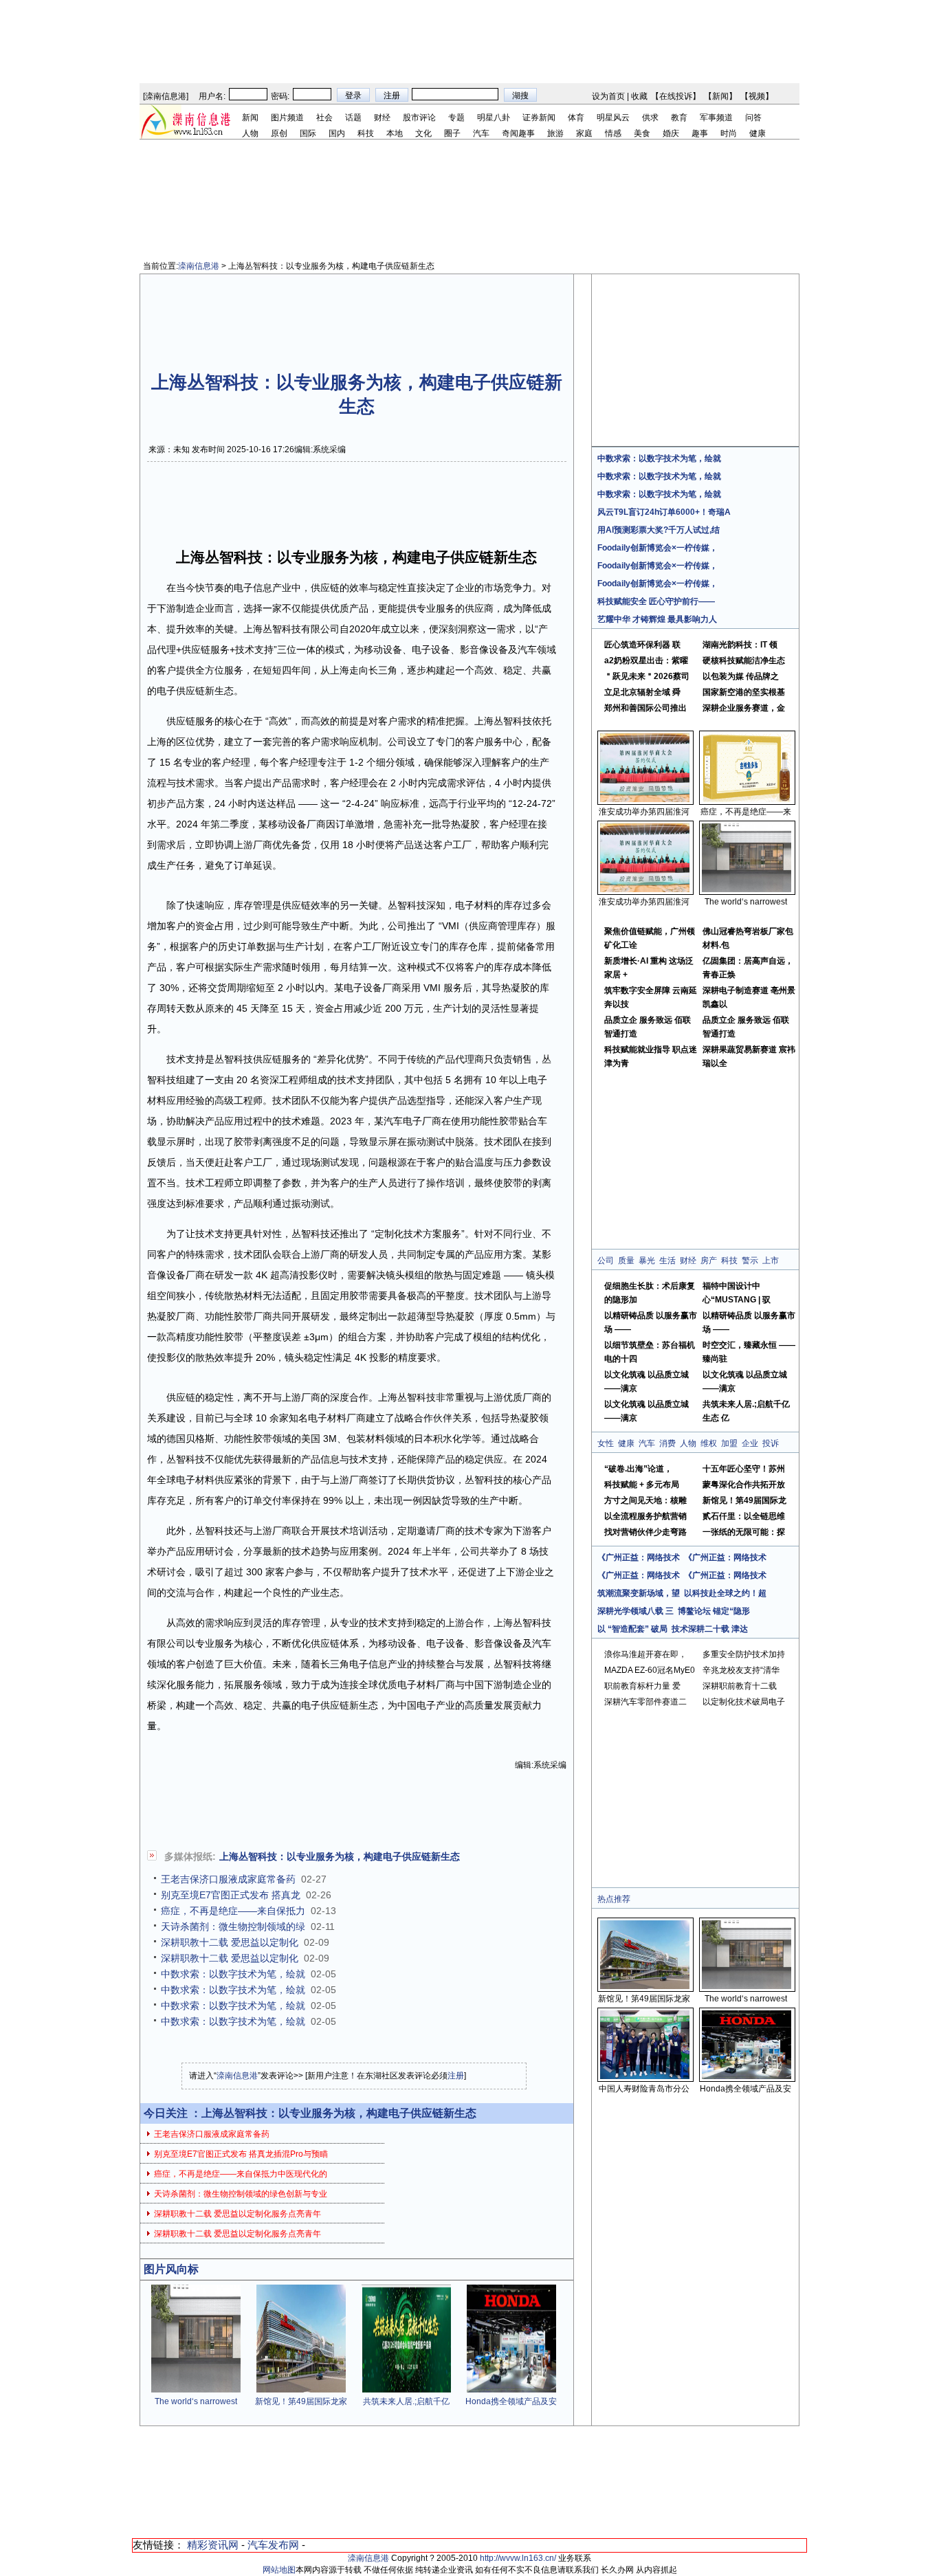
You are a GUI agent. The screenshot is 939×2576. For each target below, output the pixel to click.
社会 (324, 118)
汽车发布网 (273, 2545)
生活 (667, 1261)
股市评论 (419, 118)
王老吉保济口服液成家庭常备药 (228, 1879)
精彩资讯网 (213, 2545)
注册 (456, 2076)
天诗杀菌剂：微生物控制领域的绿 (233, 1927)
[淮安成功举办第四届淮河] (645, 799)
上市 (771, 1261)
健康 (758, 133)
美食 (642, 133)
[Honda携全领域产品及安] (511, 2390)
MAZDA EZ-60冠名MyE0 (650, 1670)
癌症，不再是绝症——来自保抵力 (233, 1911)
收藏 (639, 96)
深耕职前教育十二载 (740, 1686)
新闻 (720, 96)
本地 (395, 133)
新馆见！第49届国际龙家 (301, 2401)
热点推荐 (614, 1899)
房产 (709, 1261)
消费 (667, 1443)
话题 (353, 118)
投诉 (771, 1443)
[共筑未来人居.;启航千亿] (406, 2390)
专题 (456, 118)
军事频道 (716, 118)
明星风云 (613, 118)
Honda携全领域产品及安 (511, 2401)
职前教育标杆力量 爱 (642, 1686)
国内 (337, 133)
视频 (757, 96)
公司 (606, 1261)
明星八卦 (494, 118)
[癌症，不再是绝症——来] (747, 799)
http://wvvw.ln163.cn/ (518, 2558)
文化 (423, 133)
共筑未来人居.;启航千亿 (406, 2401)
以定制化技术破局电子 (744, 1702)
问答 (753, 118)
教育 (679, 118)
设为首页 (608, 96)
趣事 (700, 133)
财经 (382, 118)
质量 (626, 1261)
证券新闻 (539, 118)
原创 (279, 133)
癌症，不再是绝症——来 (746, 812)
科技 (366, 133)
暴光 (647, 1261)
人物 (250, 133)
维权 (709, 1443)
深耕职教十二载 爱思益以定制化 (230, 1942)
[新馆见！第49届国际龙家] (301, 2390)
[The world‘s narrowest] (196, 2390)
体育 (576, 118)
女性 (606, 1443)
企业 (750, 1443)
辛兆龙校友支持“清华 (741, 1670)
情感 (613, 133)
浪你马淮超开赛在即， (645, 1654)
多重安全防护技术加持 (744, 1654)
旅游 (555, 133)
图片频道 (287, 118)
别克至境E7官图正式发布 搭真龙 (231, 1895)
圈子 (452, 133)
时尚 (729, 133)
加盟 (729, 1443)
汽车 (481, 133)
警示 (750, 1261)
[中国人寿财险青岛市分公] (645, 2076)
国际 (308, 133)
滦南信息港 (166, 96)
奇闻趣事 (518, 133)
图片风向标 (171, 2269)
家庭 (584, 133)
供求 (650, 118)
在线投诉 (676, 96)
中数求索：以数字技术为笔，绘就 (233, 1974)
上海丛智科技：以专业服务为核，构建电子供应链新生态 (340, 1856)
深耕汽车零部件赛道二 (645, 1702)
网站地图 (279, 2570)
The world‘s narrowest (196, 2401)
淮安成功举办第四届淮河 (644, 812)
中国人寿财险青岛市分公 (644, 2089)
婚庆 (671, 133)
